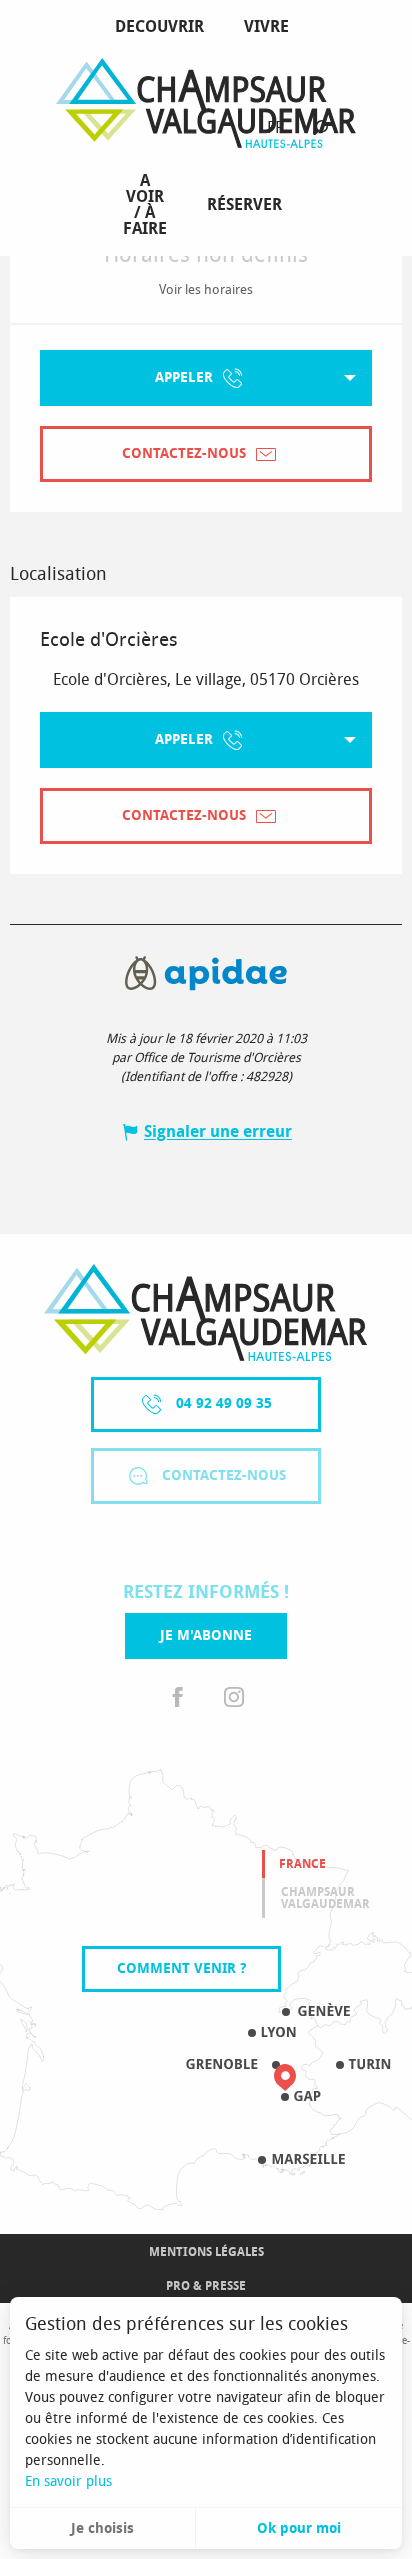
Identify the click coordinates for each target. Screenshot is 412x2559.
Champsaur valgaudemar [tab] (325, 1898)
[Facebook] (178, 1698)
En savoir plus (68, 2481)
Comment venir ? (181, 1968)
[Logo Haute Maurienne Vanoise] (205, 1312)
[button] (320, 128)
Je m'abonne (206, 1635)
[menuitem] (163, 27)
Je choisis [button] (102, 2528)
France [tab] (302, 1864)
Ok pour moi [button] (299, 2528)
